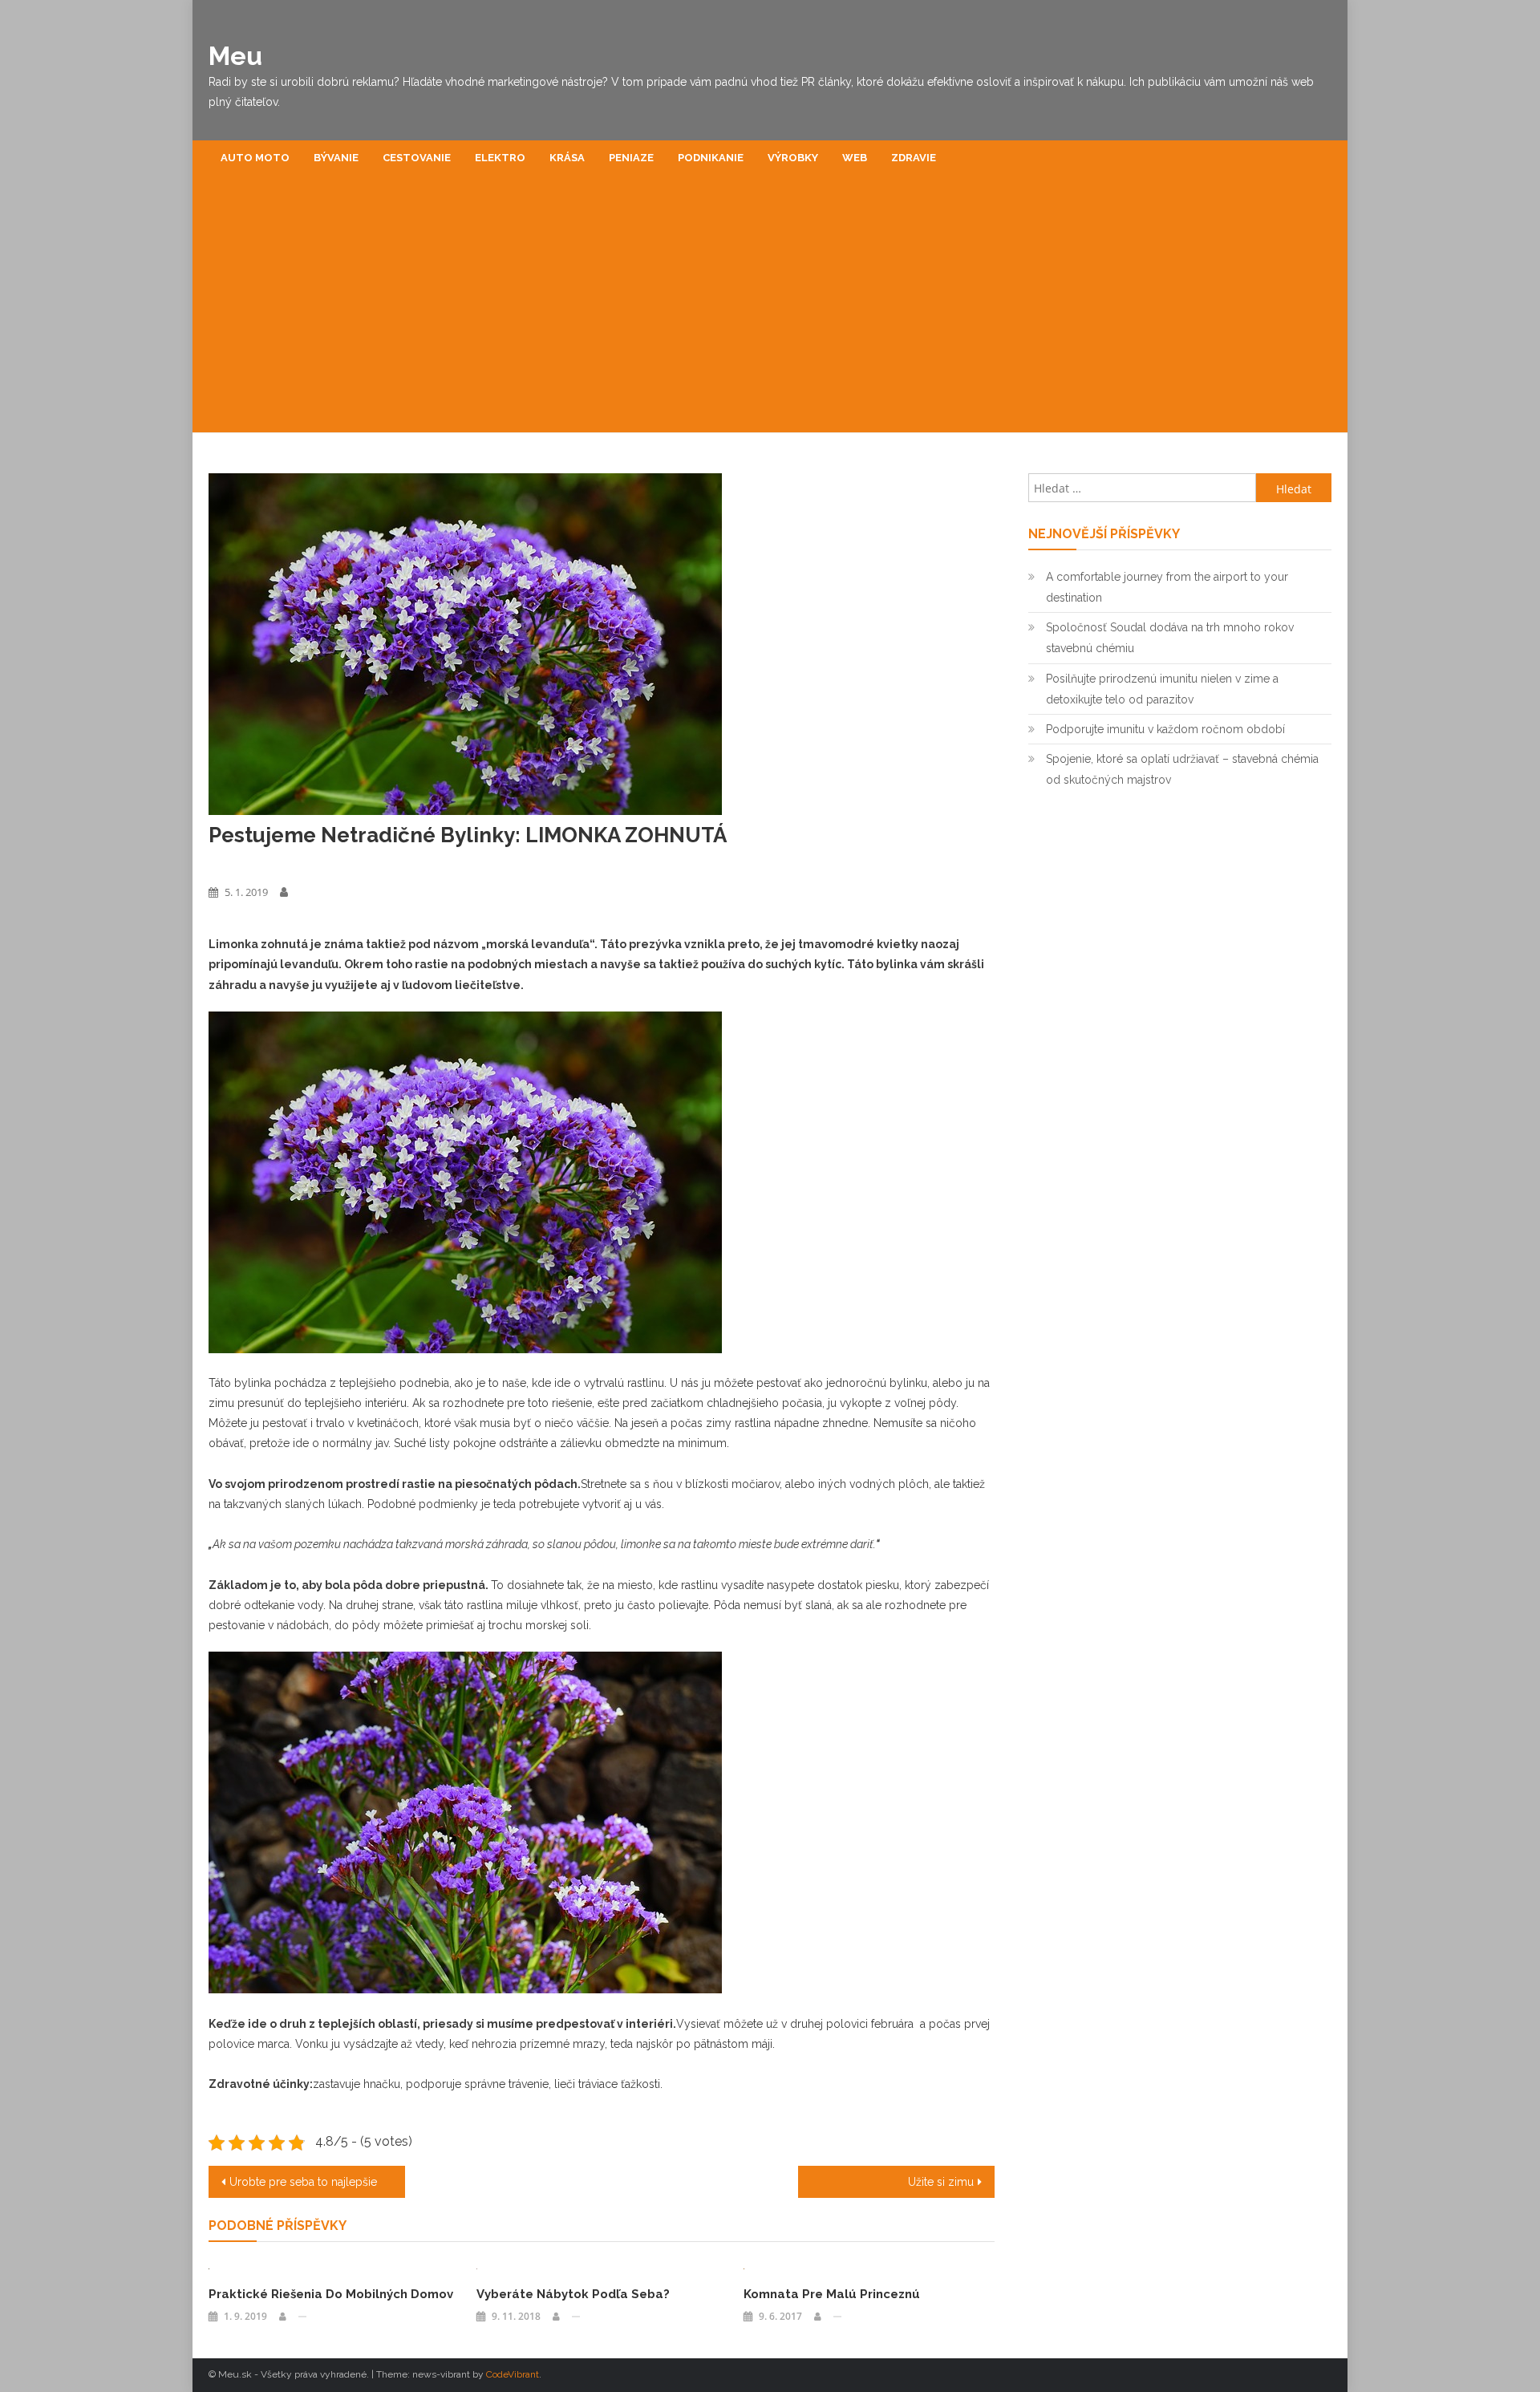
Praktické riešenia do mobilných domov (331, 2294)
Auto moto (255, 158)
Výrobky (793, 158)
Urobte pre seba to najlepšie (303, 2182)
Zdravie (914, 158)
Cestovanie (417, 158)
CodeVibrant (513, 2374)
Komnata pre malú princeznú (832, 2294)
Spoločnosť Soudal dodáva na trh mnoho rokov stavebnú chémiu (1170, 638)
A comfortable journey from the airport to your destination (1167, 587)
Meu (235, 56)
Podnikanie (711, 158)
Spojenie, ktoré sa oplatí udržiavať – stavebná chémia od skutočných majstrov (1182, 769)
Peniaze (631, 158)
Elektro (500, 158)
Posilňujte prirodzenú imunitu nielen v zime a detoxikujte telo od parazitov (1162, 689)
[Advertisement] (770, 312)
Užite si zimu (941, 2182)
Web (855, 158)
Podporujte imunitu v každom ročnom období (1165, 729)
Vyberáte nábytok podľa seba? (573, 2294)
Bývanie (336, 158)
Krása (567, 158)
